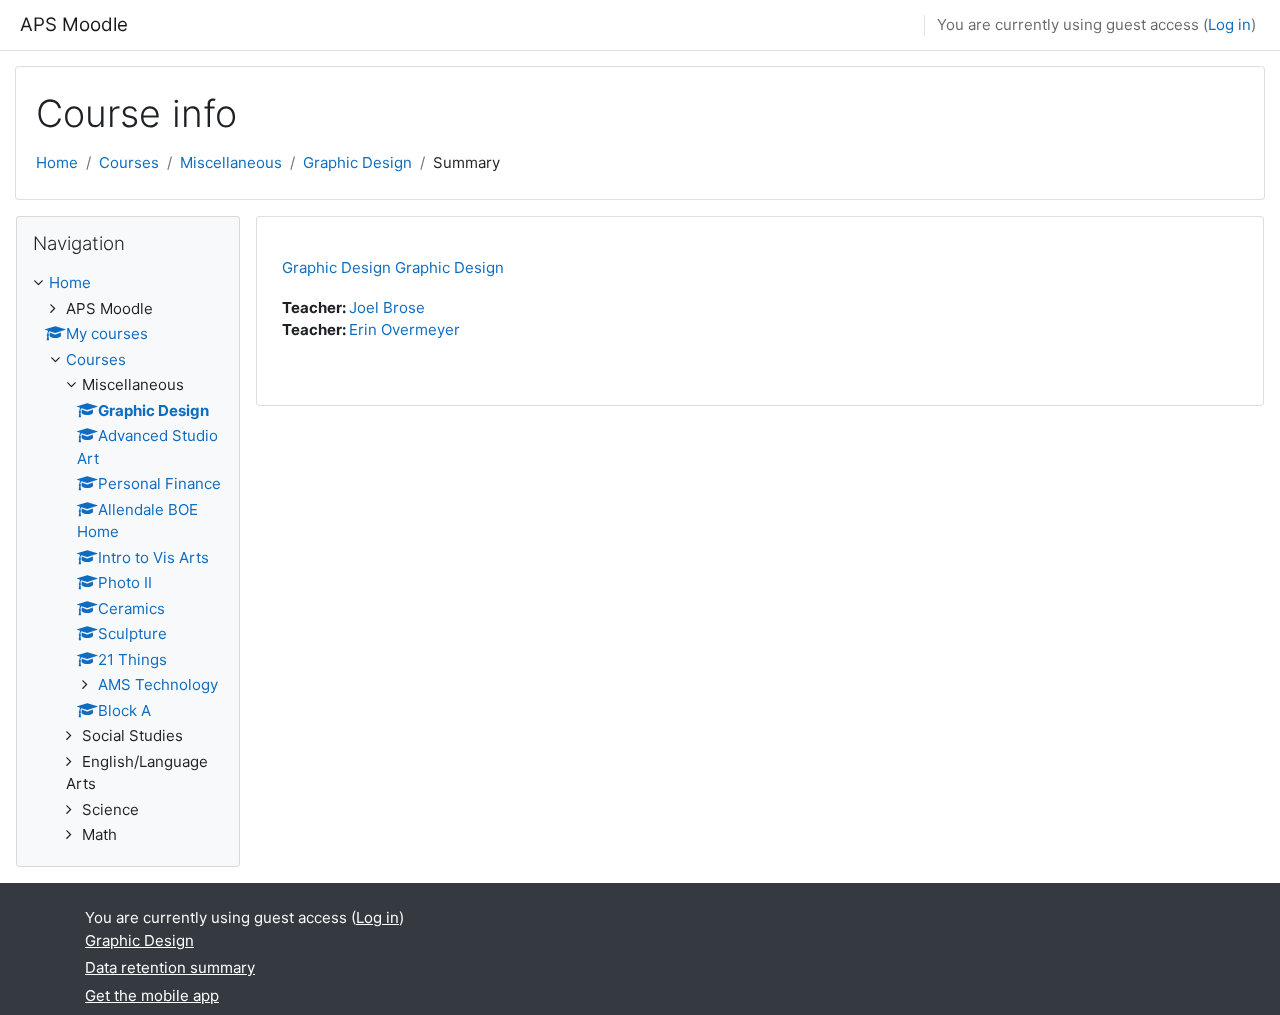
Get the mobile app (152, 995)
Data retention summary (170, 967)
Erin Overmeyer (404, 329)
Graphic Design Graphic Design (393, 267)
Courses (129, 162)
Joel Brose (387, 307)
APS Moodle (74, 24)
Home (57, 162)
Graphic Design (357, 162)
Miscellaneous (231, 162)
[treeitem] (128, 559)
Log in (1229, 24)
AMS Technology (158, 684)
